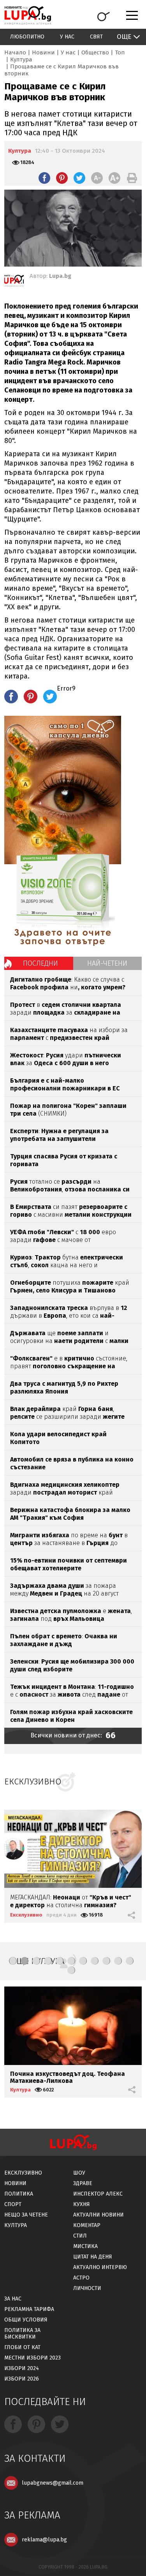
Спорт (13, 2204)
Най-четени (107, 963)
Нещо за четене (26, 2215)
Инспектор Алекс (98, 2194)
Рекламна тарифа (29, 2309)
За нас (13, 2299)
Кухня (82, 2204)
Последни (40, 963)
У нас (67, 37)
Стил (80, 2236)
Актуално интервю (100, 2267)
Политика (19, 2194)
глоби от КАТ (22, 2347)
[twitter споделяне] (79, 178)
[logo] (28, 15)
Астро (81, 2278)
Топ (120, 52)
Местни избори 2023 (33, 2358)
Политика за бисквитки (22, 2334)
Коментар (87, 2225)
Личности (87, 2288)
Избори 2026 (22, 2379)
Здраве (83, 2183)
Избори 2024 (22, 2368)
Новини (43, 52)
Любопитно (27, 37)
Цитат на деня (93, 2257)
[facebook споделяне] (44, 178)
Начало (15, 52)
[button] (13, 1961)
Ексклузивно (26, 1915)
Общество (95, 52)
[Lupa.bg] (14, 282)
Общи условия (26, 2320)
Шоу (79, 2173)
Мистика (85, 2246)
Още (124, 37)
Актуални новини (99, 2215)
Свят (96, 37)
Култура (21, 59)
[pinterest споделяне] (62, 178)
